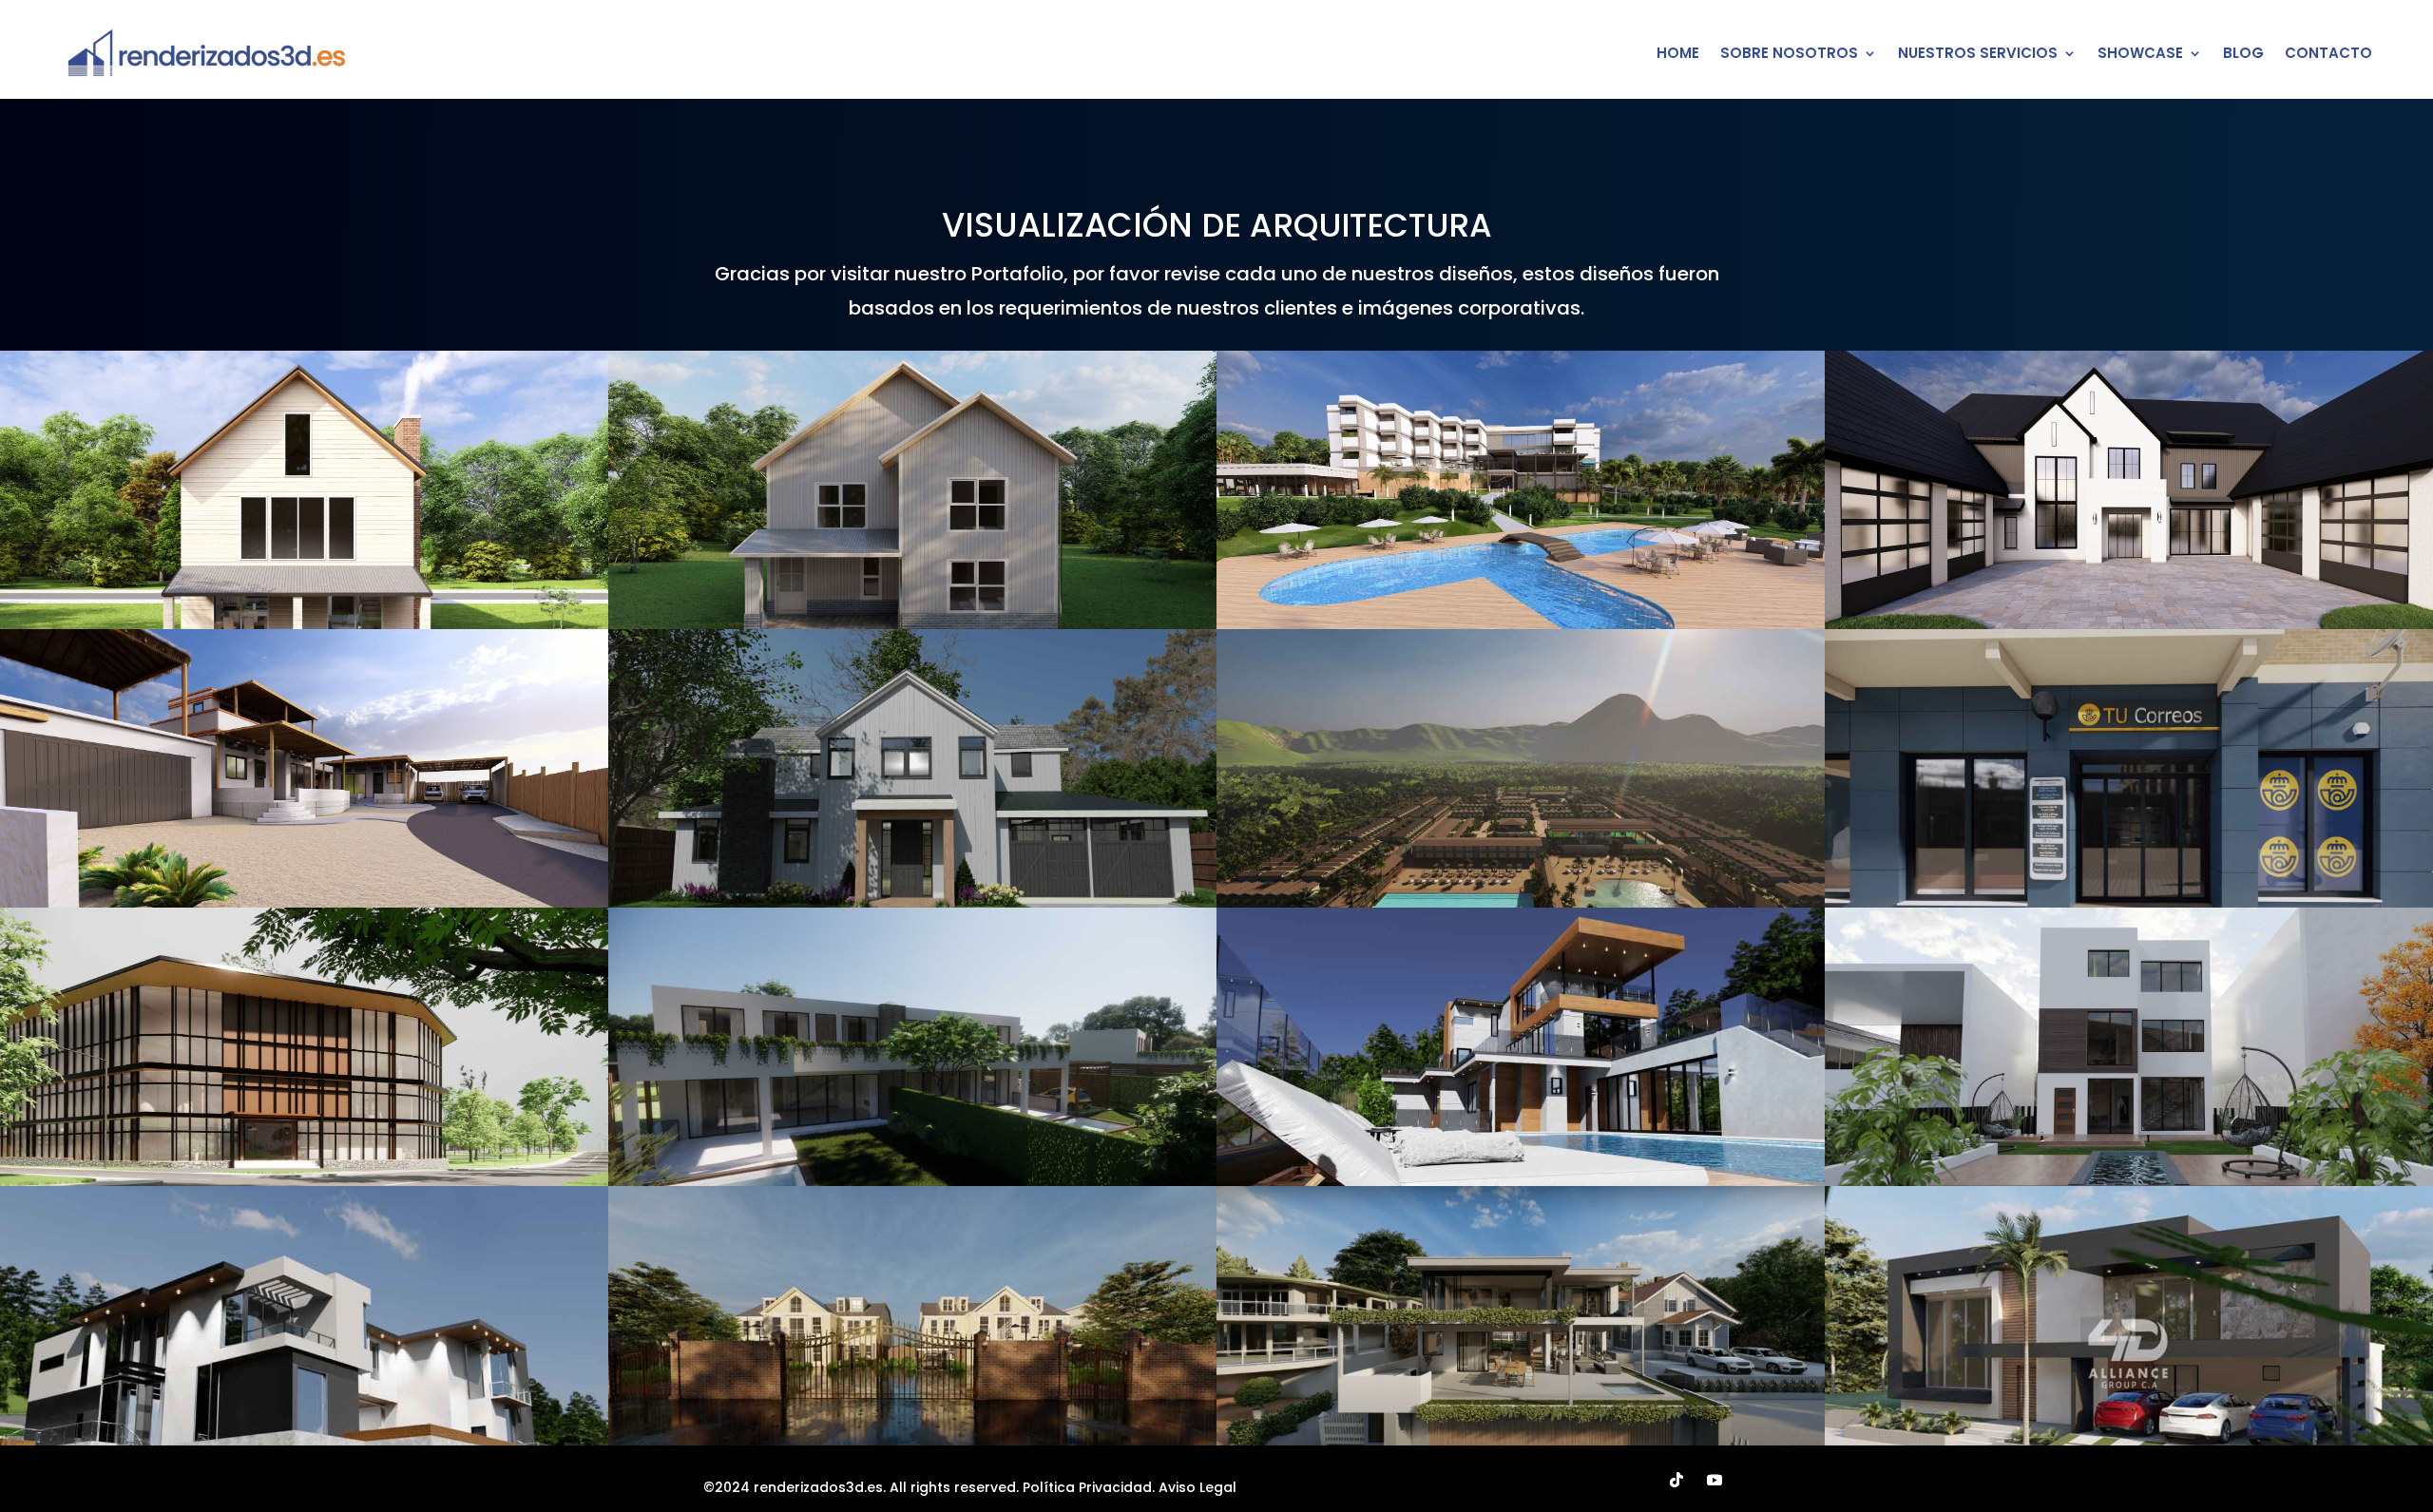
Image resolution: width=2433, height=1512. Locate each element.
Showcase (2140, 53)
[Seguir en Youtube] (1715, 1480)
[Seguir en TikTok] (1676, 1480)
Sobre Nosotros (1789, 53)
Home (1678, 53)
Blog (2243, 53)
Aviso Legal (1197, 1487)
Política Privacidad (1087, 1487)
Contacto (2328, 53)
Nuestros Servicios (1978, 53)
